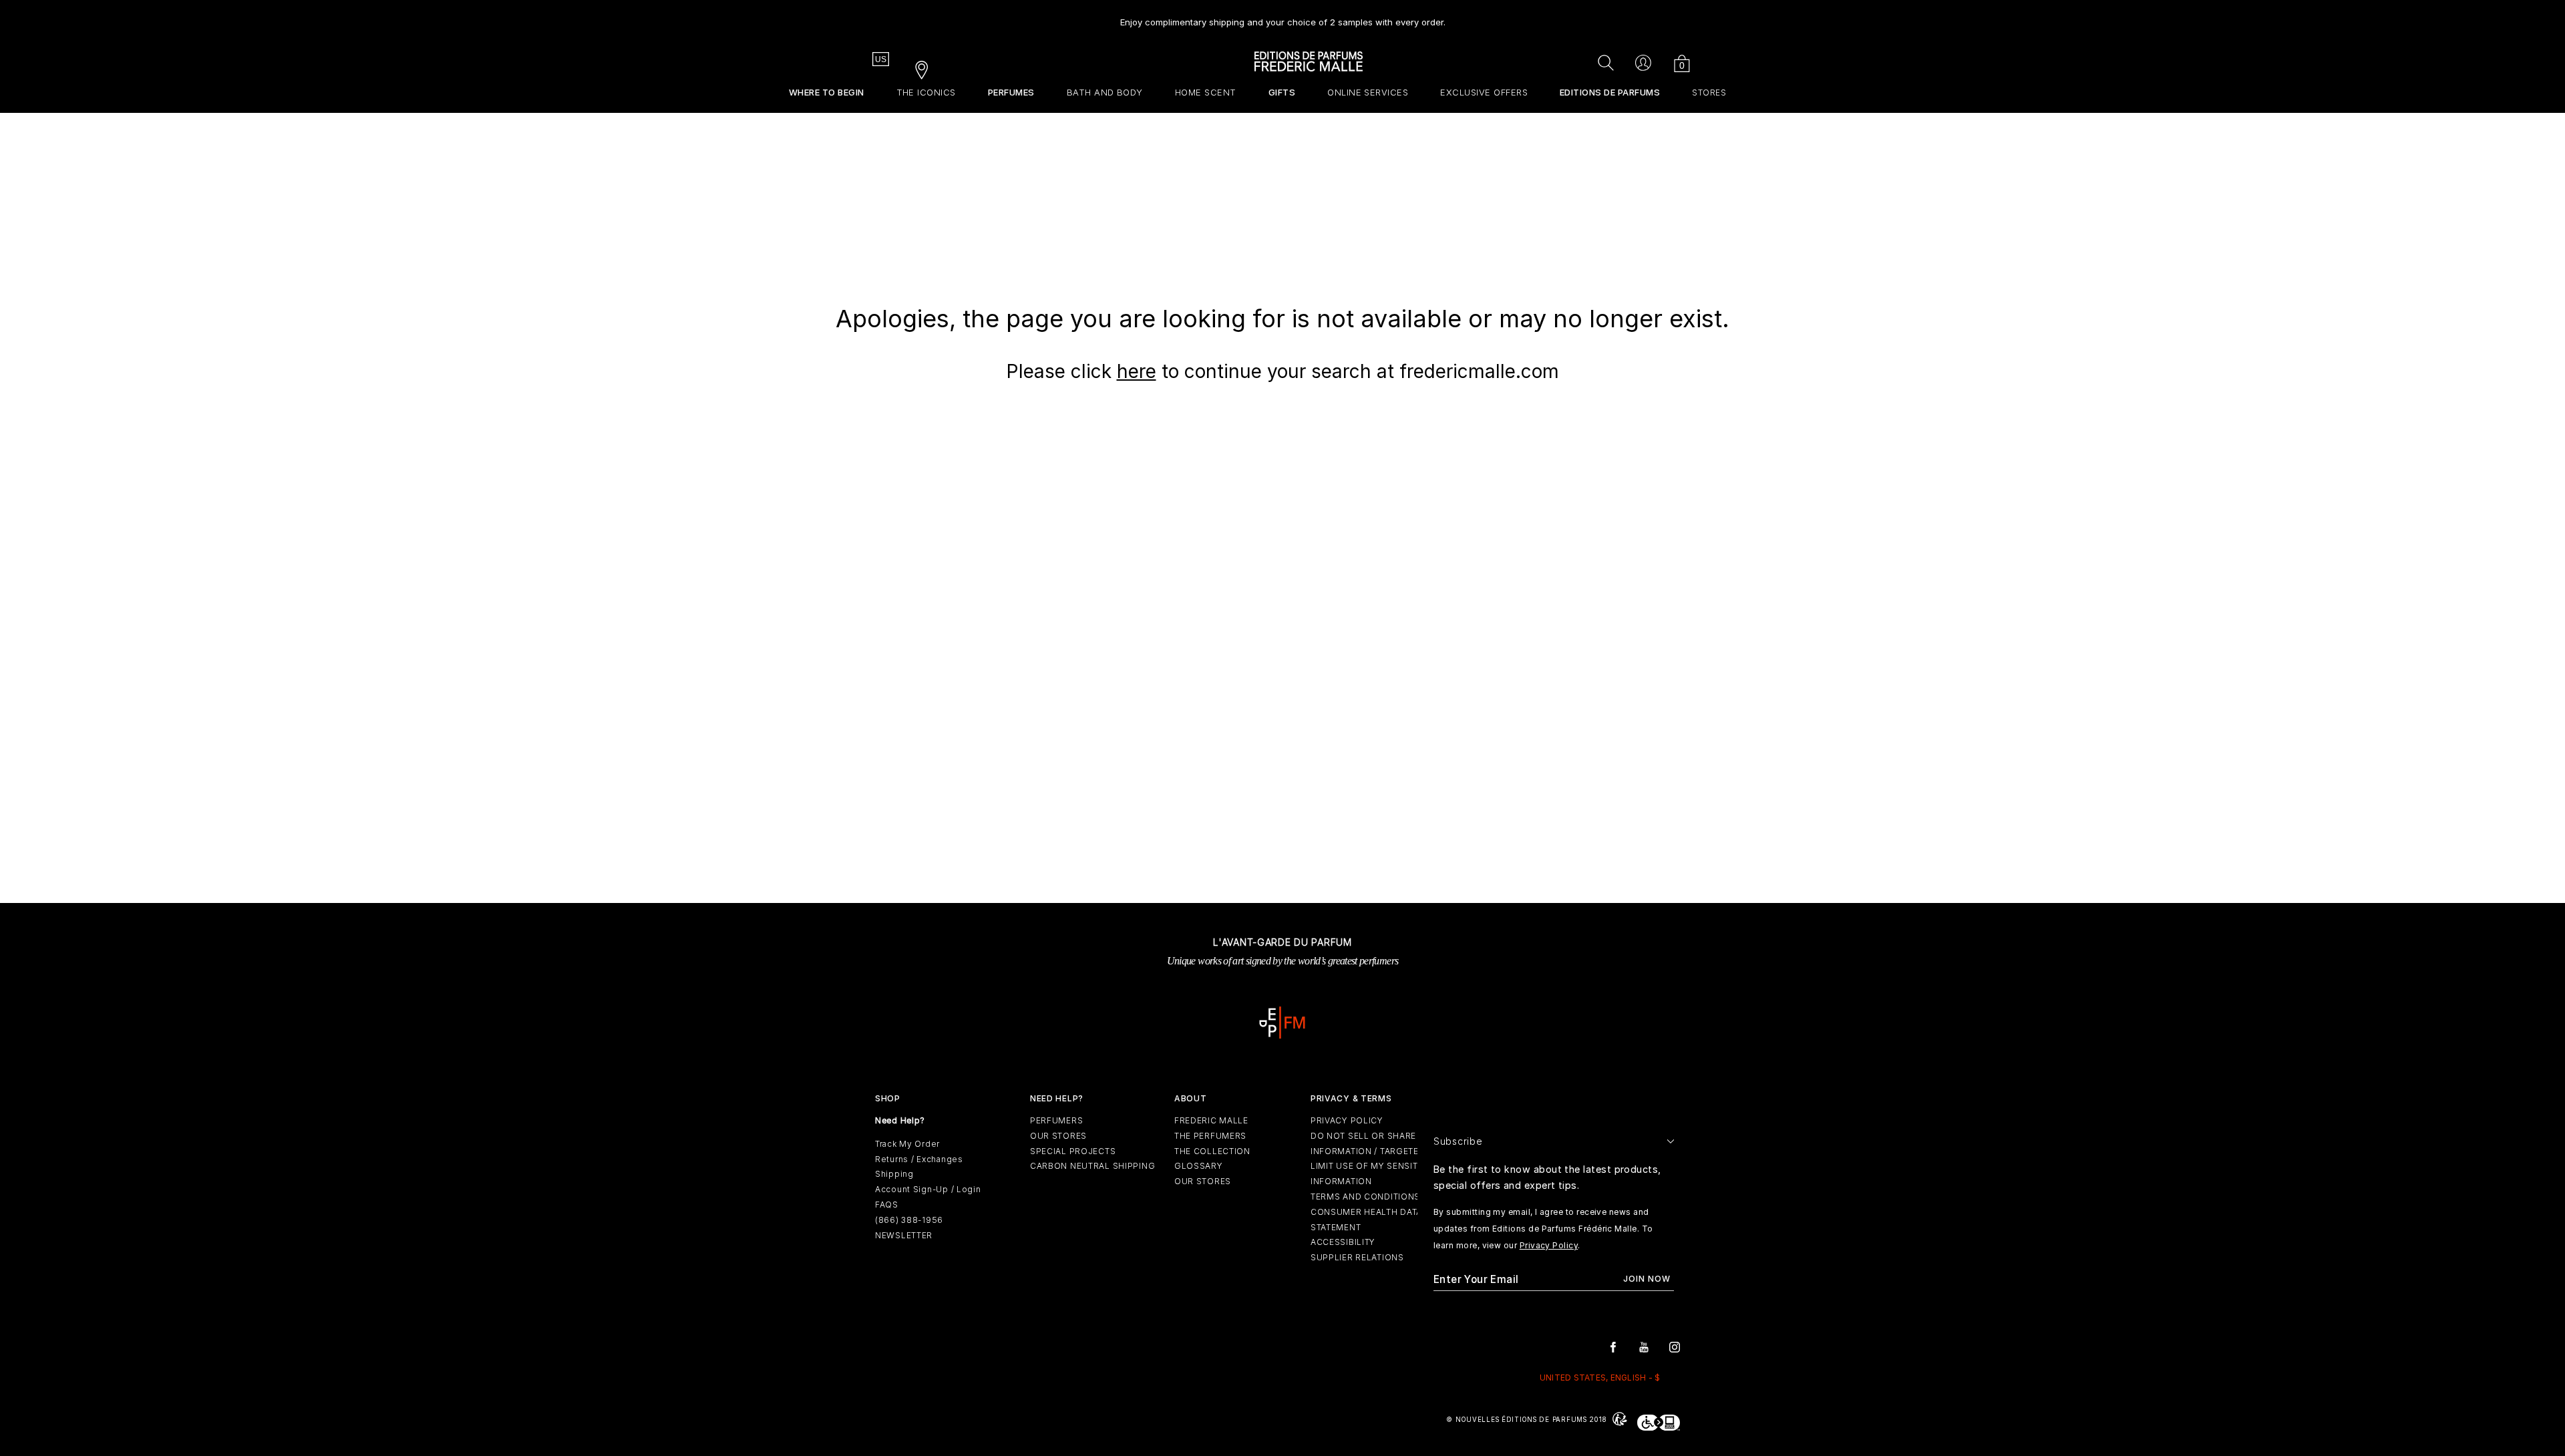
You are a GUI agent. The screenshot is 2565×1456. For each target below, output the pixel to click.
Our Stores (1058, 1136)
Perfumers (1056, 1120)
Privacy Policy (1549, 1245)
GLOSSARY (1199, 1166)
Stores (1709, 93)
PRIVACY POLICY (1347, 1120)
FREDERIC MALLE (1211, 1120)
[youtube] (1644, 1346)
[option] (1283, 17)
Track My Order (907, 1144)
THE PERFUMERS (1210, 1136)
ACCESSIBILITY (1343, 1242)
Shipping (894, 1174)
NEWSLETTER (904, 1235)
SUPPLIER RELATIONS (1357, 1257)
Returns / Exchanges (919, 1159)
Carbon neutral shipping (1093, 1166)
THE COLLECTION (1212, 1151)
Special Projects (1073, 1151)
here (1137, 371)
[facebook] (1613, 1346)
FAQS (887, 1205)
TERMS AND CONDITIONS (1365, 1197)
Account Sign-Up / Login (928, 1189)
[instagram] (1675, 1346)
